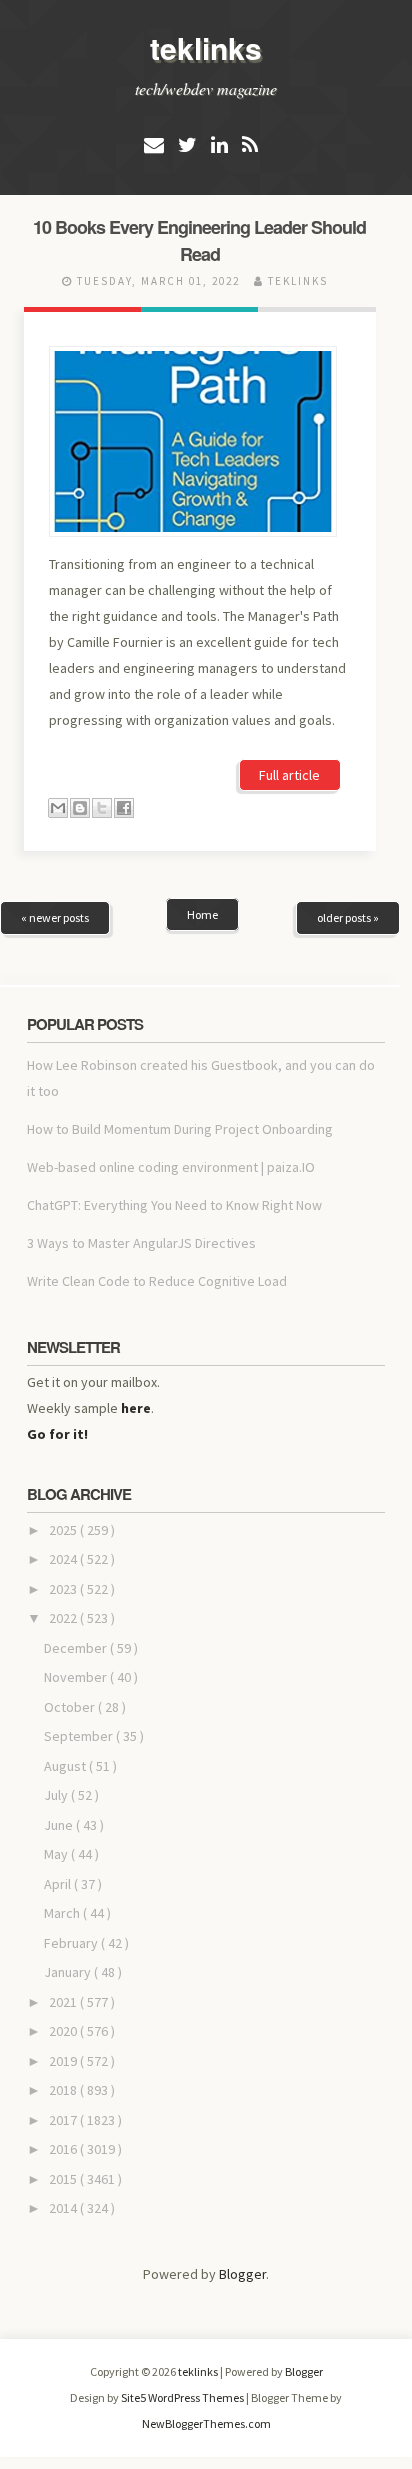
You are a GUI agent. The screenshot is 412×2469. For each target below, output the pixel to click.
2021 (64, 2002)
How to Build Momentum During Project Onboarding (180, 1129)
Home (202, 914)
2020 (64, 2031)
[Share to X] (102, 808)
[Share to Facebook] (124, 808)
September (80, 1736)
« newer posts (55, 917)
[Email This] (58, 808)
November (77, 1677)
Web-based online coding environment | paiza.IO (171, 1167)
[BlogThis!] (80, 808)
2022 (64, 1618)
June (60, 1825)
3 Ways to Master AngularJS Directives (141, 1243)
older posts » (348, 917)
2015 (64, 2179)
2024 (64, 1559)
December (77, 1648)
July (57, 1795)
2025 (64, 1530)
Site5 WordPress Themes (183, 2397)
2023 (64, 1589)
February (72, 1943)
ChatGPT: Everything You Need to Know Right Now (174, 1205)
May (57, 1854)
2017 (64, 2120)
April (59, 1884)
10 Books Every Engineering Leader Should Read (199, 240)
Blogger (242, 2274)
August (66, 1766)
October (71, 1707)
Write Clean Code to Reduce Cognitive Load (157, 1281)
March (63, 1913)
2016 (64, 2149)
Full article (289, 775)
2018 (64, 2090)
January (69, 1972)
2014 (64, 2208)
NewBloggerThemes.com (206, 2423)
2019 (64, 2061)
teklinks (206, 47)
